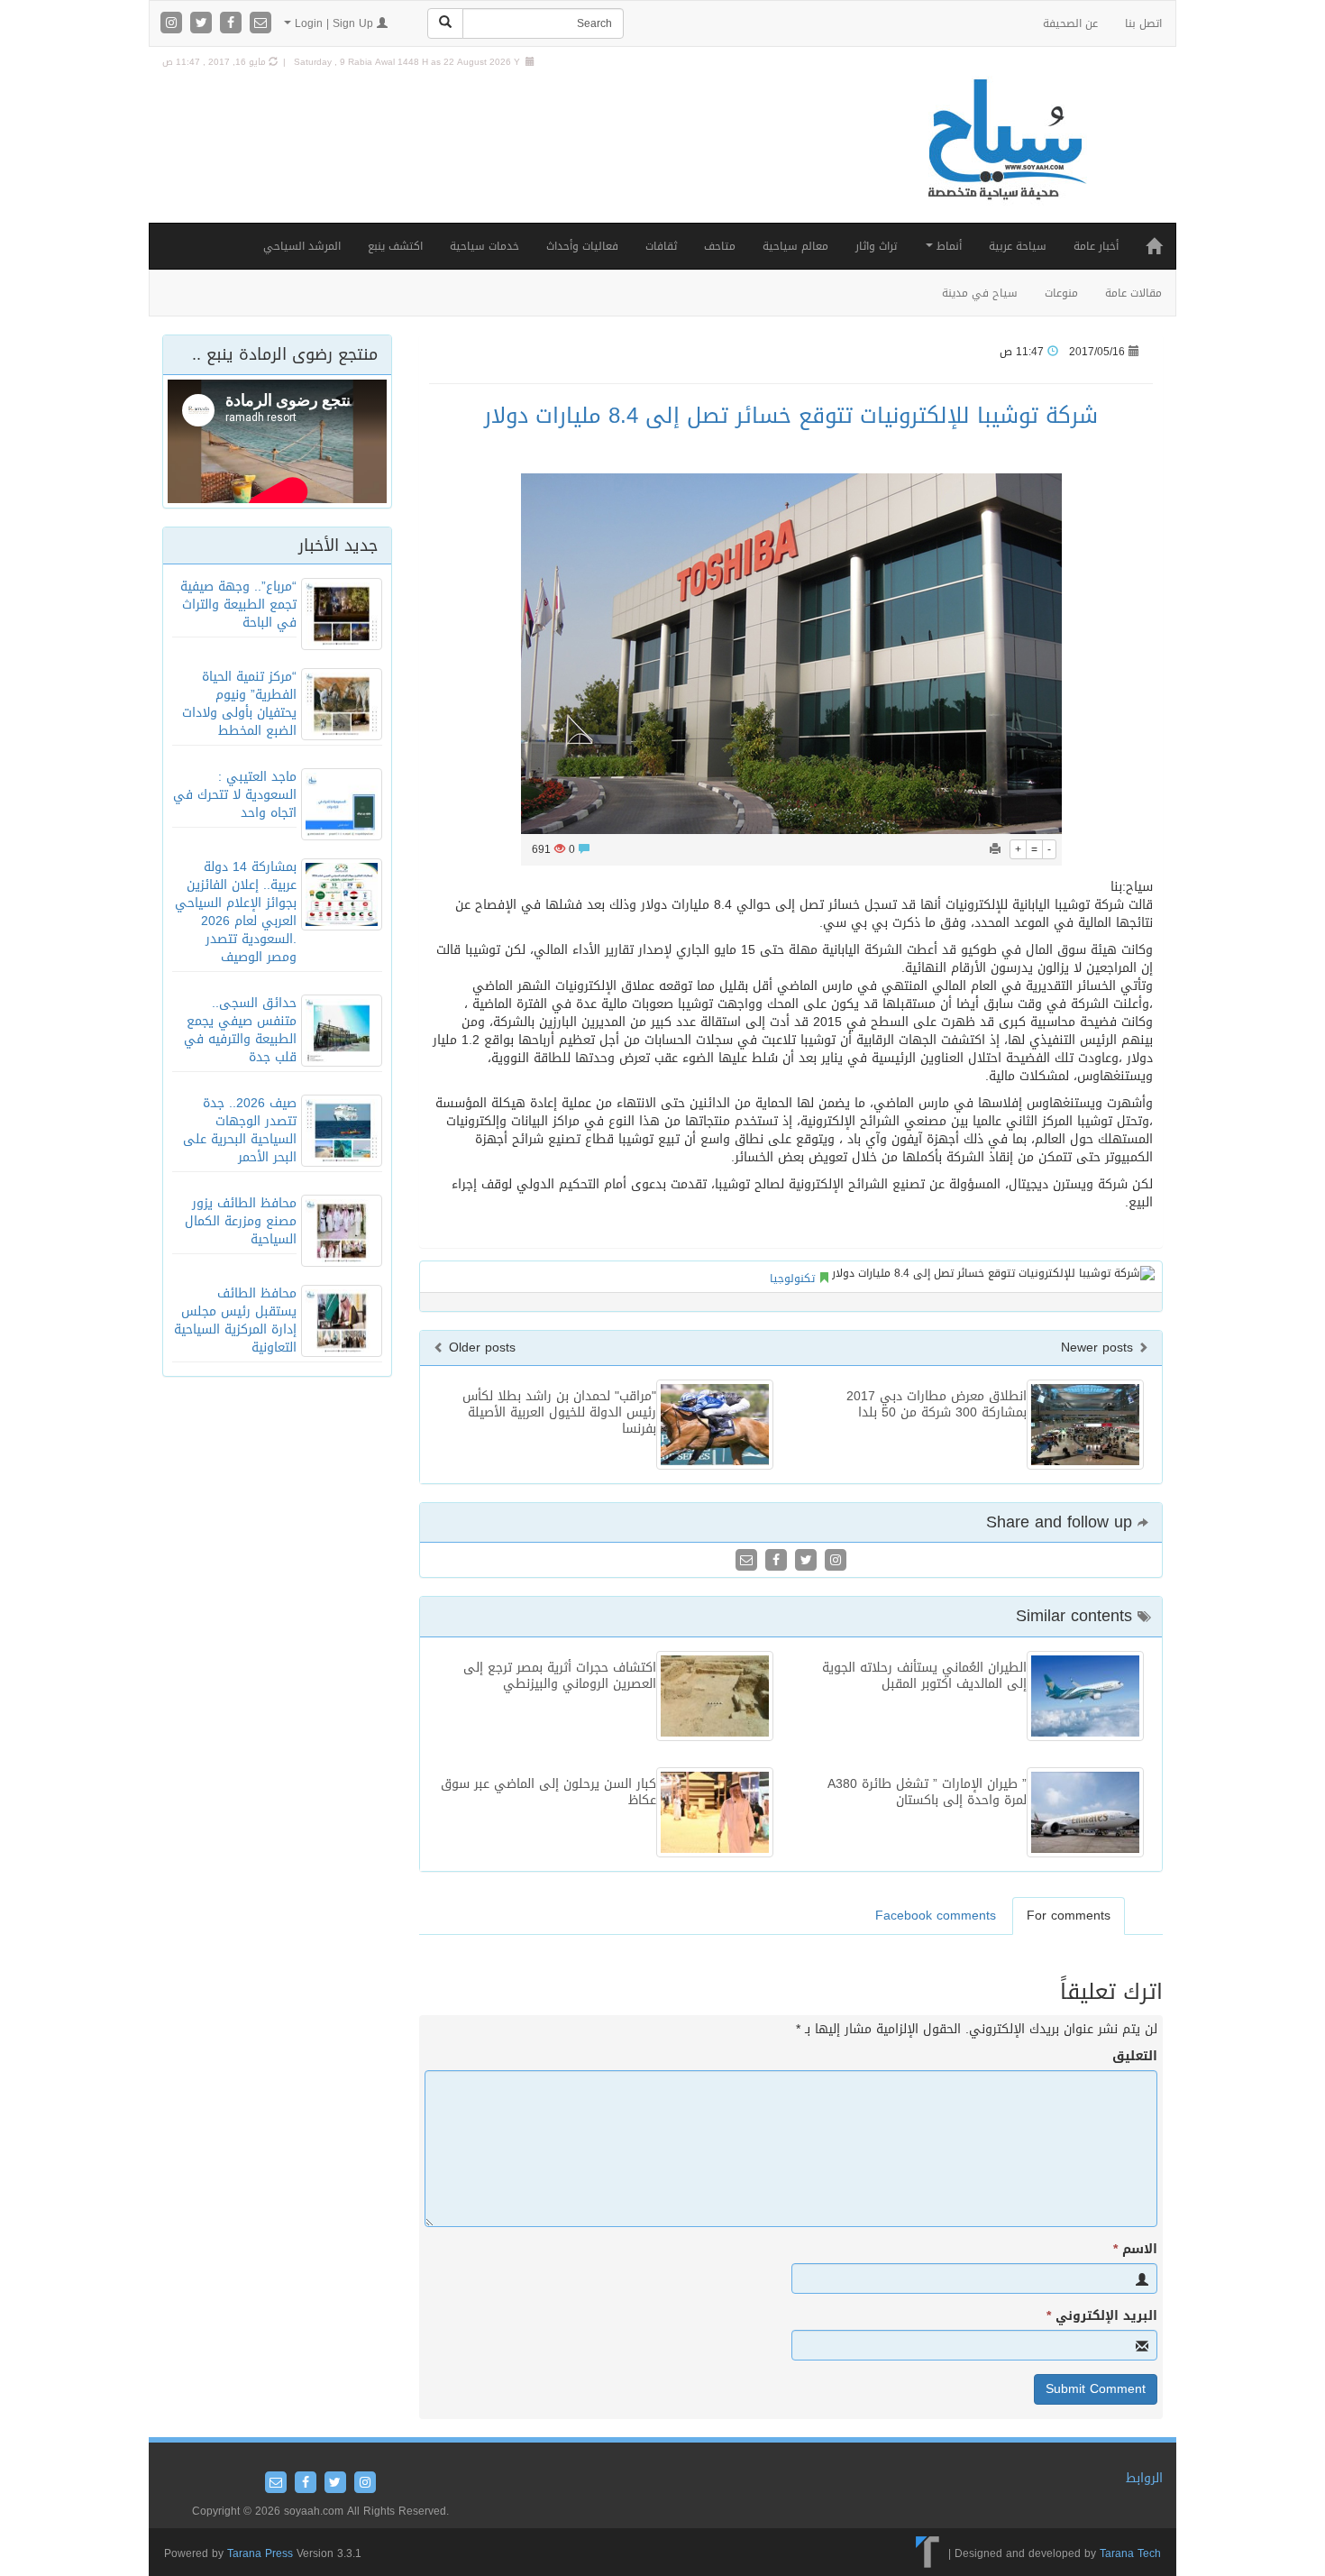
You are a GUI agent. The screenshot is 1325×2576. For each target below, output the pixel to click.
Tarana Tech (1130, 2553)
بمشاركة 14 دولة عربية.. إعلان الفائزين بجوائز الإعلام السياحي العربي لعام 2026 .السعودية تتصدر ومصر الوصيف (236, 912)
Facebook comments (936, 1916)
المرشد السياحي (302, 246)
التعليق (1135, 2057)
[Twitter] (203, 24)
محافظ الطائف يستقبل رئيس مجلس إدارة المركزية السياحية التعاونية (235, 1320)
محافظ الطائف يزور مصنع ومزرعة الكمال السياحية (241, 1221)
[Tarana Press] (928, 2553)
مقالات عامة (1133, 293)
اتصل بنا (1143, 23)
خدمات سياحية (484, 246)
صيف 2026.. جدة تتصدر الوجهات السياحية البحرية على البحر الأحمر (240, 1130)
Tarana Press (260, 2553)
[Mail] (260, 24)
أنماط (947, 246)
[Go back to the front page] (1005, 158)
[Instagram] (174, 24)
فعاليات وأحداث (582, 246)
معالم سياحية (795, 246)
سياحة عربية (1018, 246)
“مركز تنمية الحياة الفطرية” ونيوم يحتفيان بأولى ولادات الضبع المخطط (239, 704)
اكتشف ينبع (395, 246)
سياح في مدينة (980, 293)
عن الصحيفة (1070, 23)
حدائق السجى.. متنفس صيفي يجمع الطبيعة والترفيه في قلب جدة (240, 1030)
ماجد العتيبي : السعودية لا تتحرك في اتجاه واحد (235, 795)
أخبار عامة (1096, 246)
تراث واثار (876, 246)
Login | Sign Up (334, 23)
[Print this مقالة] (995, 849)
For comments (1069, 1916)
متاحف (720, 246)
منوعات (1061, 293)
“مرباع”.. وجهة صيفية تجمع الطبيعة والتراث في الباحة (238, 605)
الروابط (1144, 2478)
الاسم (1135, 2250)
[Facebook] (233, 24)
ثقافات (661, 246)
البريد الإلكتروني (1102, 2316)
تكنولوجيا (792, 1279)
